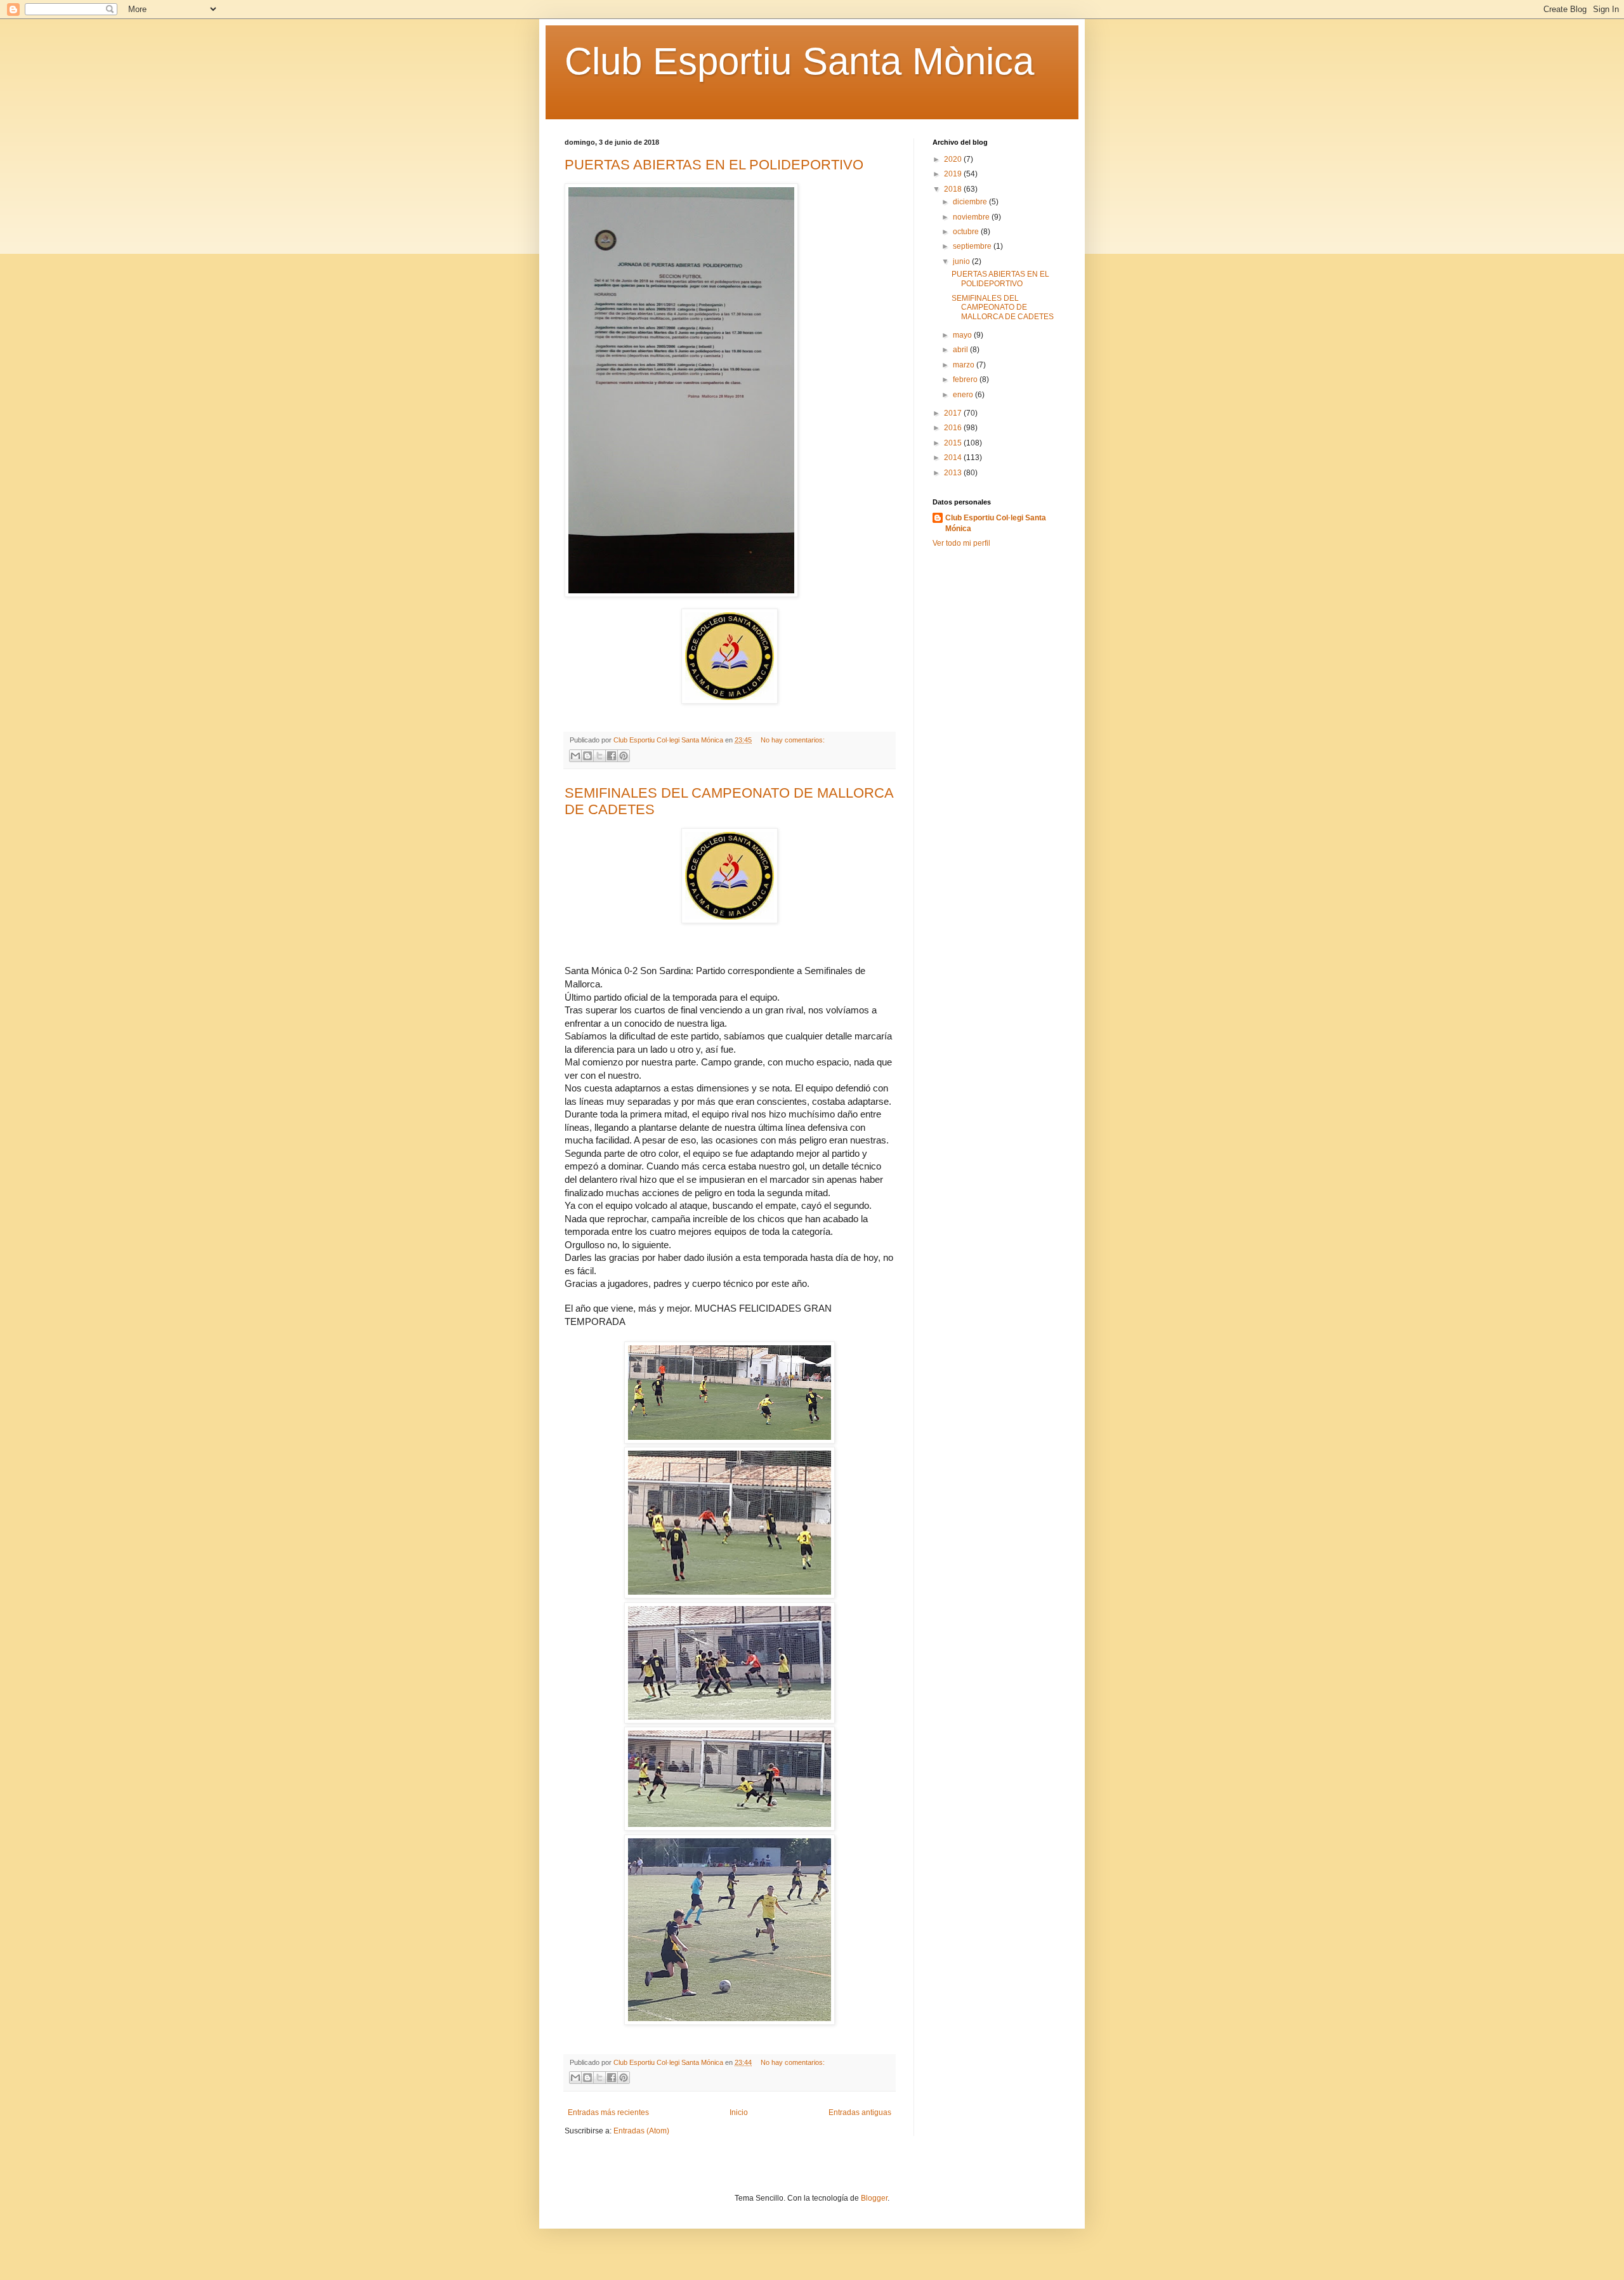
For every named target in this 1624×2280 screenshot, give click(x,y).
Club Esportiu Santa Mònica (799, 61)
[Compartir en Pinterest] (624, 756)
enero (964, 395)
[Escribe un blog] (587, 756)
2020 (954, 159)
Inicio (739, 2112)
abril (961, 350)
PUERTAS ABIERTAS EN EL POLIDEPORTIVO (714, 165)
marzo (965, 365)
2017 (954, 413)
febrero (966, 379)
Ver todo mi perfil (961, 543)
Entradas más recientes (608, 2112)
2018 (954, 189)
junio (962, 261)
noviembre (972, 217)
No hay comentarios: (793, 740)
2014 (954, 458)
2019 (954, 174)
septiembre (973, 246)
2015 (954, 443)
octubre (967, 232)
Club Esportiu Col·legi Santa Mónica (996, 523)
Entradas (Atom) (641, 2131)
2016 (954, 428)
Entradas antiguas (860, 2112)
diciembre (971, 202)
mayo (963, 335)
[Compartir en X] (599, 756)
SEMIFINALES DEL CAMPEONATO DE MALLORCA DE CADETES (1003, 307)
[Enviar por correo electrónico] (575, 756)
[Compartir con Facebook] (612, 756)
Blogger (874, 2198)
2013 (954, 473)
